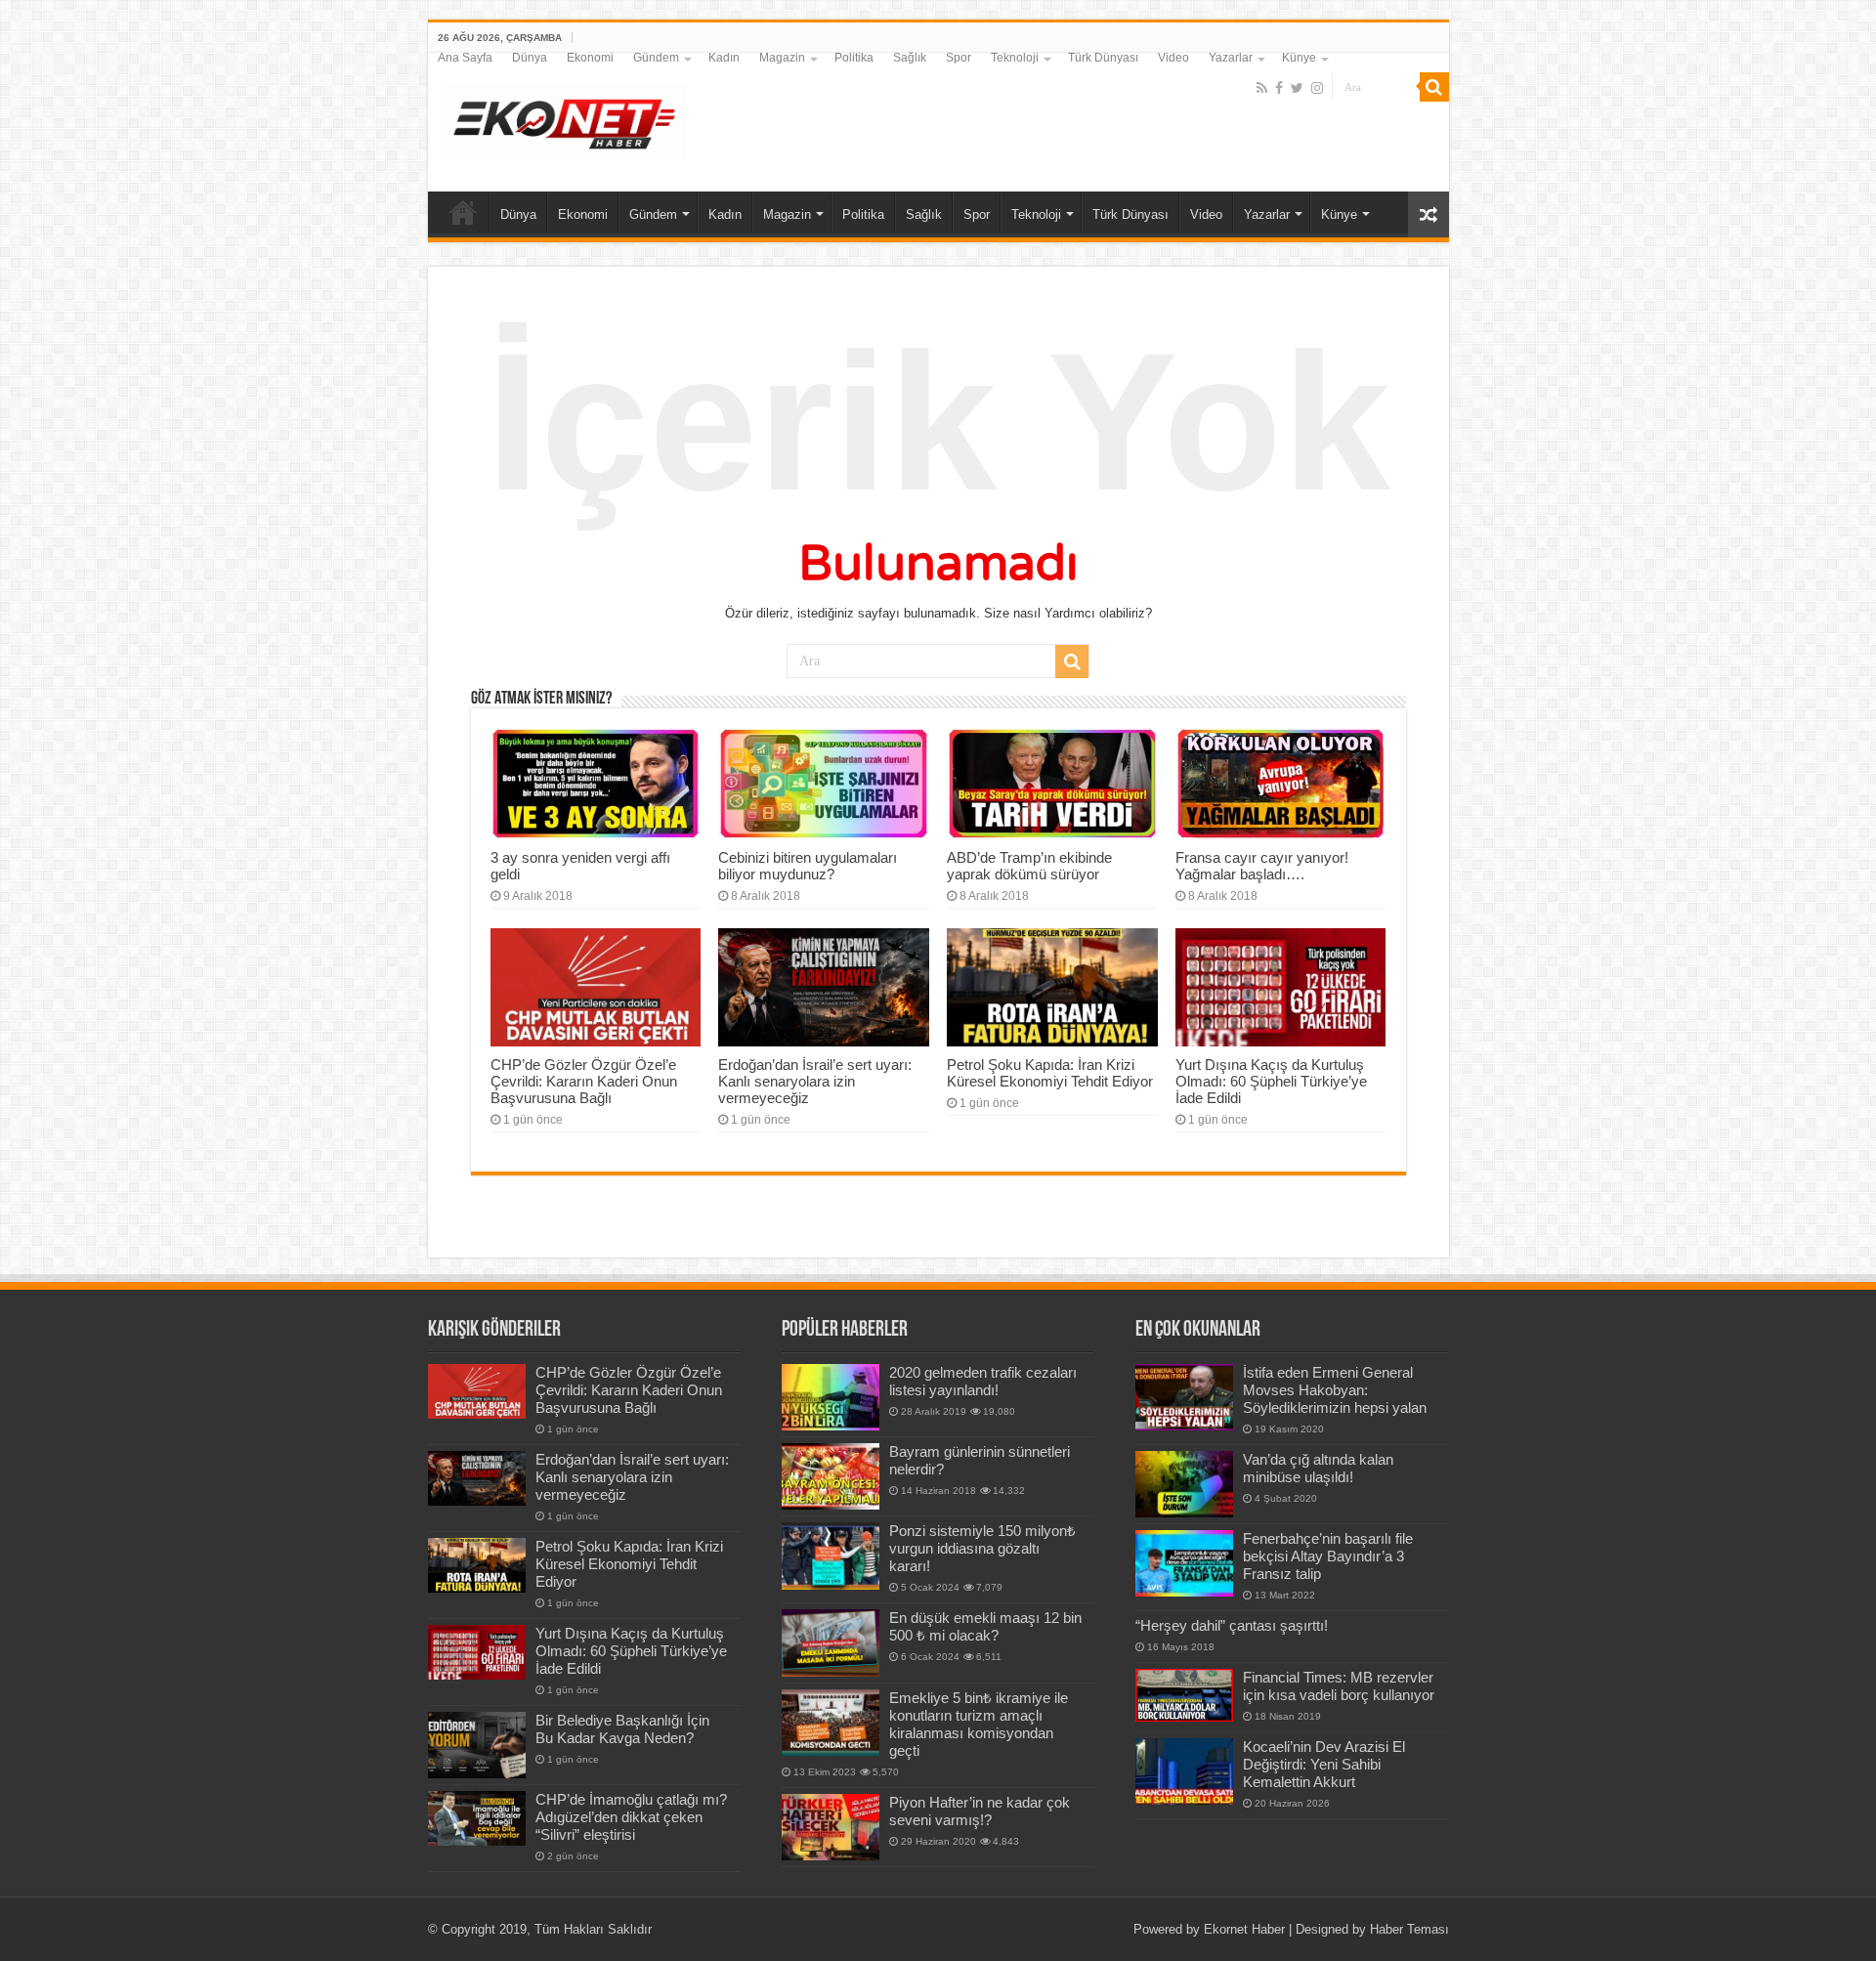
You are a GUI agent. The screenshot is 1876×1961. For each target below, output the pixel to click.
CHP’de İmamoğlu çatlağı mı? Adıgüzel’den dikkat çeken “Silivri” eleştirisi (631, 1817)
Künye (1299, 58)
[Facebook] (1279, 88)
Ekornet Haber (1244, 1929)
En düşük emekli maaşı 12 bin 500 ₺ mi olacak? (985, 1626)
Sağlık (910, 58)
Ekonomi (590, 58)
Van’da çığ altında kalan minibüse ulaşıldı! (1318, 1468)
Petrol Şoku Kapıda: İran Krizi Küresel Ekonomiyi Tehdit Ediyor (1050, 1073)
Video (1173, 58)
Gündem (656, 58)
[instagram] (1317, 88)
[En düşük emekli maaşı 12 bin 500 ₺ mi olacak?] (831, 1642)
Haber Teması (1409, 1929)
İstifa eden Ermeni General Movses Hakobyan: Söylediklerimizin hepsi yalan (1335, 1390)
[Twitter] (1297, 88)
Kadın (724, 58)
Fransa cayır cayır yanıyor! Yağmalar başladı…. (1262, 866)
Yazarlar (1231, 58)
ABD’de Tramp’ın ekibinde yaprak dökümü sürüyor (1029, 866)
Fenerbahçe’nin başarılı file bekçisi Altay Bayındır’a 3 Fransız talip (1328, 1556)
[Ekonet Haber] (565, 118)
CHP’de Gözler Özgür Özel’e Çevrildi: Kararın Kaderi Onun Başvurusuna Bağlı (584, 1081)
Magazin (782, 58)
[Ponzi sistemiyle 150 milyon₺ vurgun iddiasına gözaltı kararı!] (831, 1556)
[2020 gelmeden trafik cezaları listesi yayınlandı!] (831, 1397)
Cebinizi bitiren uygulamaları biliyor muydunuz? (808, 866)
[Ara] (1434, 87)
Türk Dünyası (1103, 58)
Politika (854, 58)
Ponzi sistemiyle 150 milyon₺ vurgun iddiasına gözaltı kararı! (982, 1548)
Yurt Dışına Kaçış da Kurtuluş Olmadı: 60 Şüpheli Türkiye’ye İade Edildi (1271, 1081)
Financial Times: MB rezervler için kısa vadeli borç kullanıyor (1339, 1686)
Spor (959, 58)
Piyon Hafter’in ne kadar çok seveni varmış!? (980, 1811)
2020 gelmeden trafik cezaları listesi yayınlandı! (983, 1381)
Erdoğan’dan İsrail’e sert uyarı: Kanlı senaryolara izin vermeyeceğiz (815, 1081)
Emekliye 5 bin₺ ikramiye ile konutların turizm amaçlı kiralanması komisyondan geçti (979, 1724)
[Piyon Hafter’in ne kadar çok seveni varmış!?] (831, 1827)
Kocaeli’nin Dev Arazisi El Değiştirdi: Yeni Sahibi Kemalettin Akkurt (1324, 1764)
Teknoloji (1015, 58)
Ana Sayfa (465, 58)
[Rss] (1262, 88)
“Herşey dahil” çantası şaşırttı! (1232, 1625)
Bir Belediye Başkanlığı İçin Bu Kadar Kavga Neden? (622, 1729)
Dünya (530, 58)
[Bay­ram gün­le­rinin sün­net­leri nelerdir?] (831, 1476)
